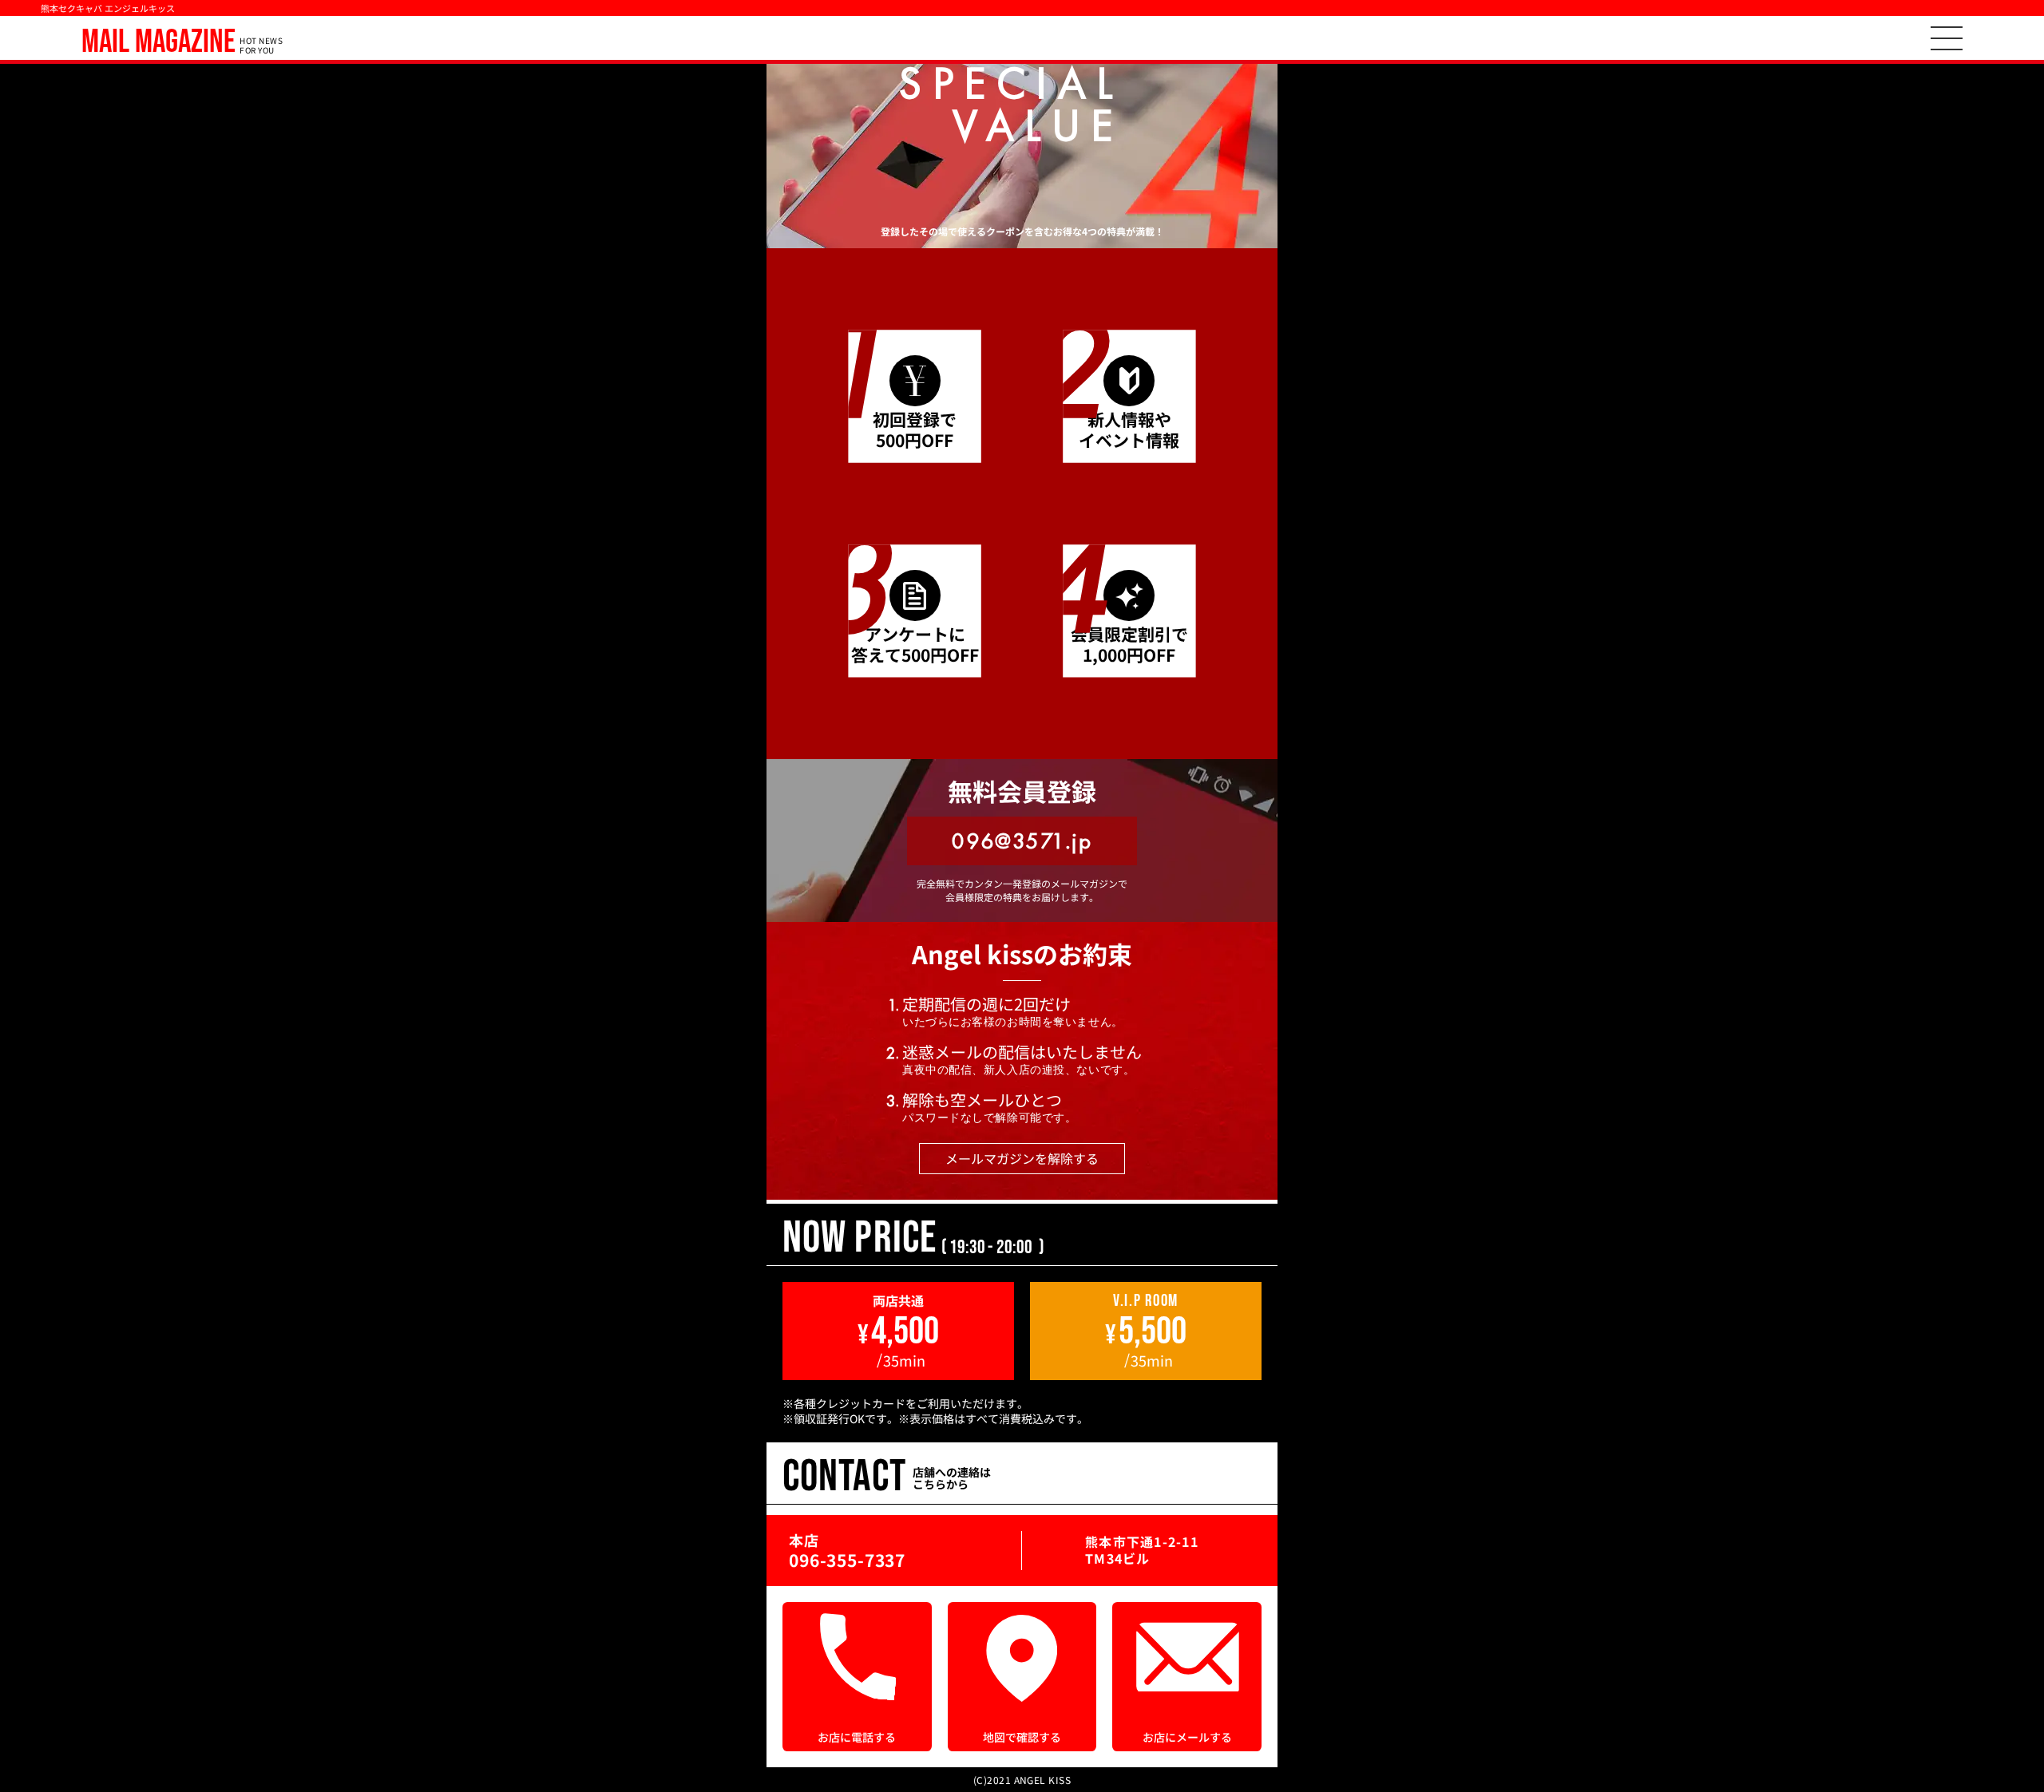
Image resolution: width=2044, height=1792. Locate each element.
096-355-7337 (847, 1560)
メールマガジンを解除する (1022, 1158)
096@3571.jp (1022, 841)
